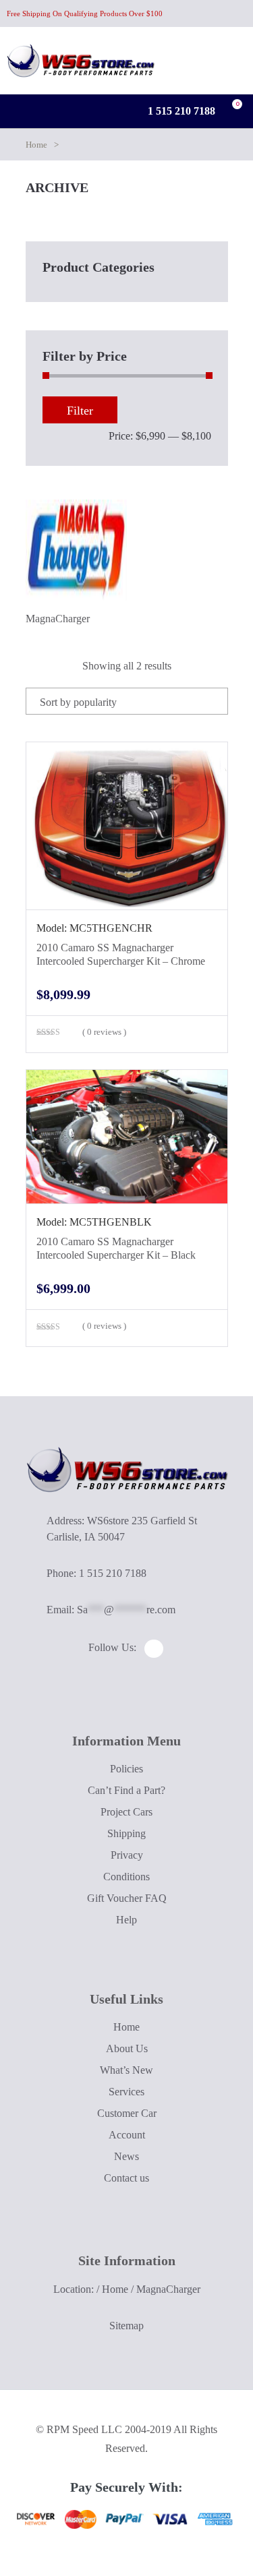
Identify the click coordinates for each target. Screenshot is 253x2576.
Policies (126, 1769)
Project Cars (126, 1812)
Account (127, 2135)
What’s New (126, 2070)
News (126, 2156)
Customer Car (127, 2113)
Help (126, 1920)
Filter (80, 411)
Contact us (126, 2178)
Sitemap (126, 2326)
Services (126, 2092)
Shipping (126, 1833)
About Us (127, 2048)
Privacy (127, 1855)
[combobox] (127, 701)
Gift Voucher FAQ (127, 1898)
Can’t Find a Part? (126, 1790)
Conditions (126, 1877)
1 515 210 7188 (180, 111)
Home (36, 145)
